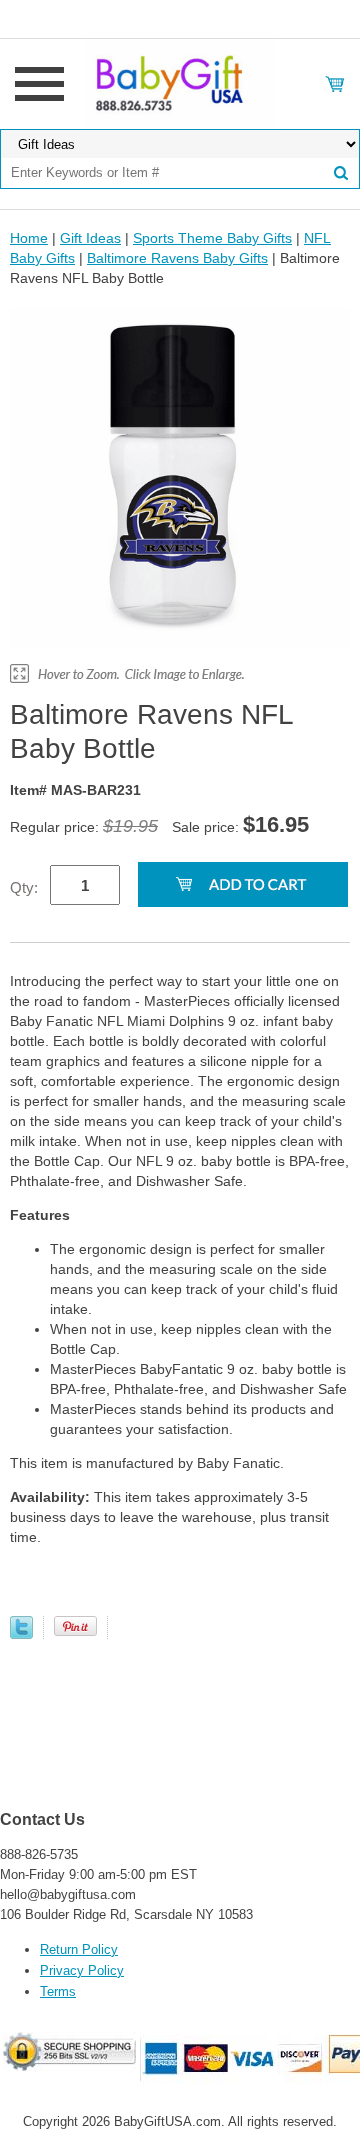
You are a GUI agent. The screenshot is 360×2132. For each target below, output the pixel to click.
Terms (58, 1991)
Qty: (24, 887)
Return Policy (79, 1949)
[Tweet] (21, 1634)
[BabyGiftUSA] (179, 83)
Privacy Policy (82, 1970)
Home (29, 238)
